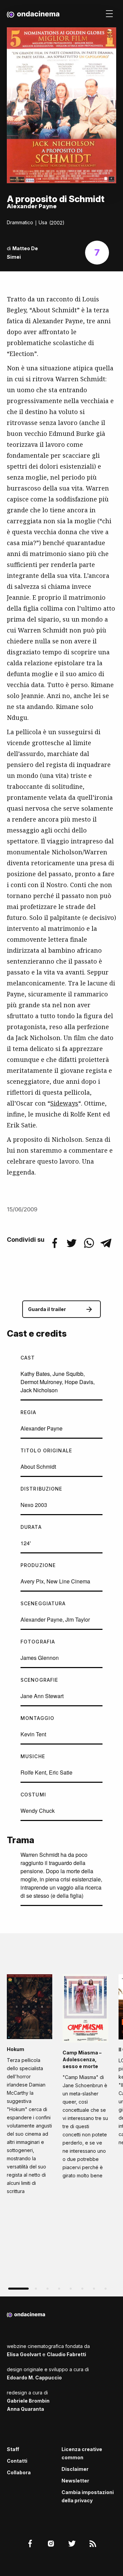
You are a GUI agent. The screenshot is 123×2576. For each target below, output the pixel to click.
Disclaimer (75, 2469)
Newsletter (75, 2481)
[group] (30, 2087)
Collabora (19, 2472)
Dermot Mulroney (41, 1382)
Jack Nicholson (39, 1390)
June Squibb (68, 1374)
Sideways (64, 1103)
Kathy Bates (35, 1374)
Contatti (17, 2461)
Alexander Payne (42, 1428)
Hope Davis (79, 1382)
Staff (13, 2449)
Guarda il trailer (47, 1309)
